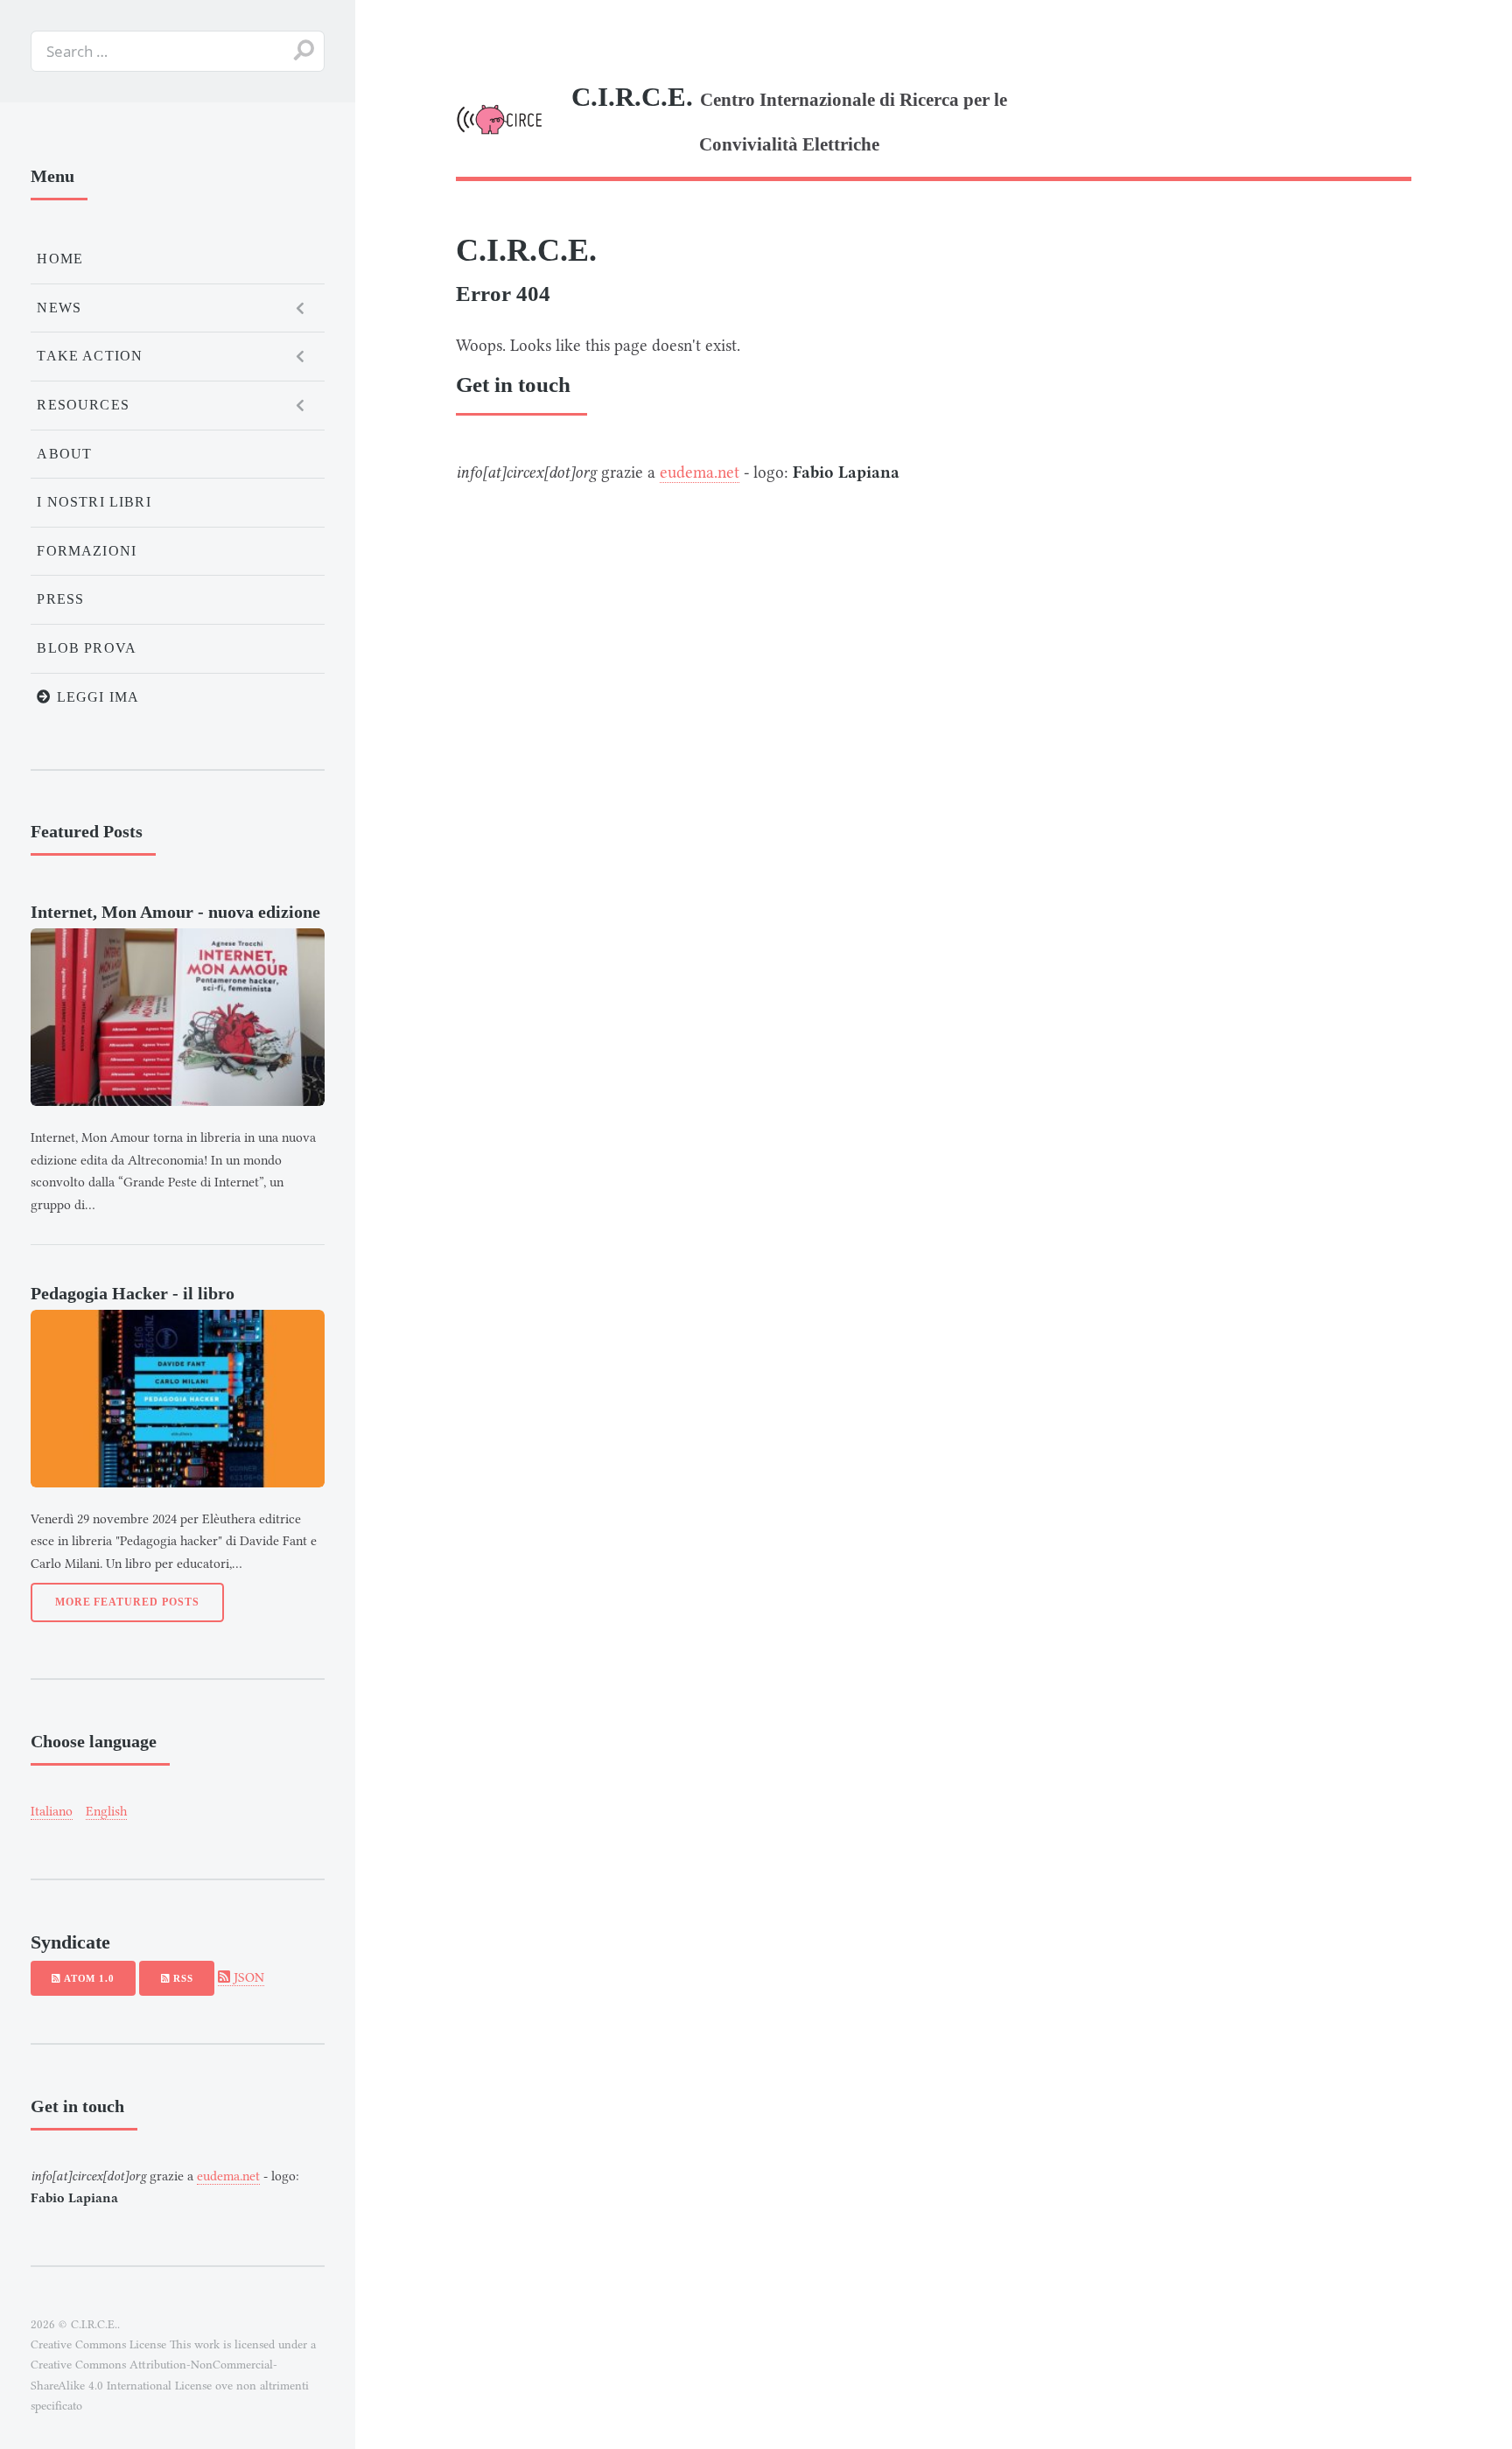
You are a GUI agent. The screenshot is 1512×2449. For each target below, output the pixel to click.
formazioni (87, 551)
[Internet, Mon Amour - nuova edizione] (178, 1017)
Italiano (52, 1811)
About (64, 454)
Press (60, 599)
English (106, 1811)
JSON (247, 1977)
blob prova (87, 648)
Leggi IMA (96, 697)
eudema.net (700, 472)
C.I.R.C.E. (526, 250)
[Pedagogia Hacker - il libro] (178, 1399)
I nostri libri (94, 502)
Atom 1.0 (87, 1978)
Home (60, 259)
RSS (181, 1978)
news (59, 308)
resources (83, 405)
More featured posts (127, 1602)
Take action (90, 356)
